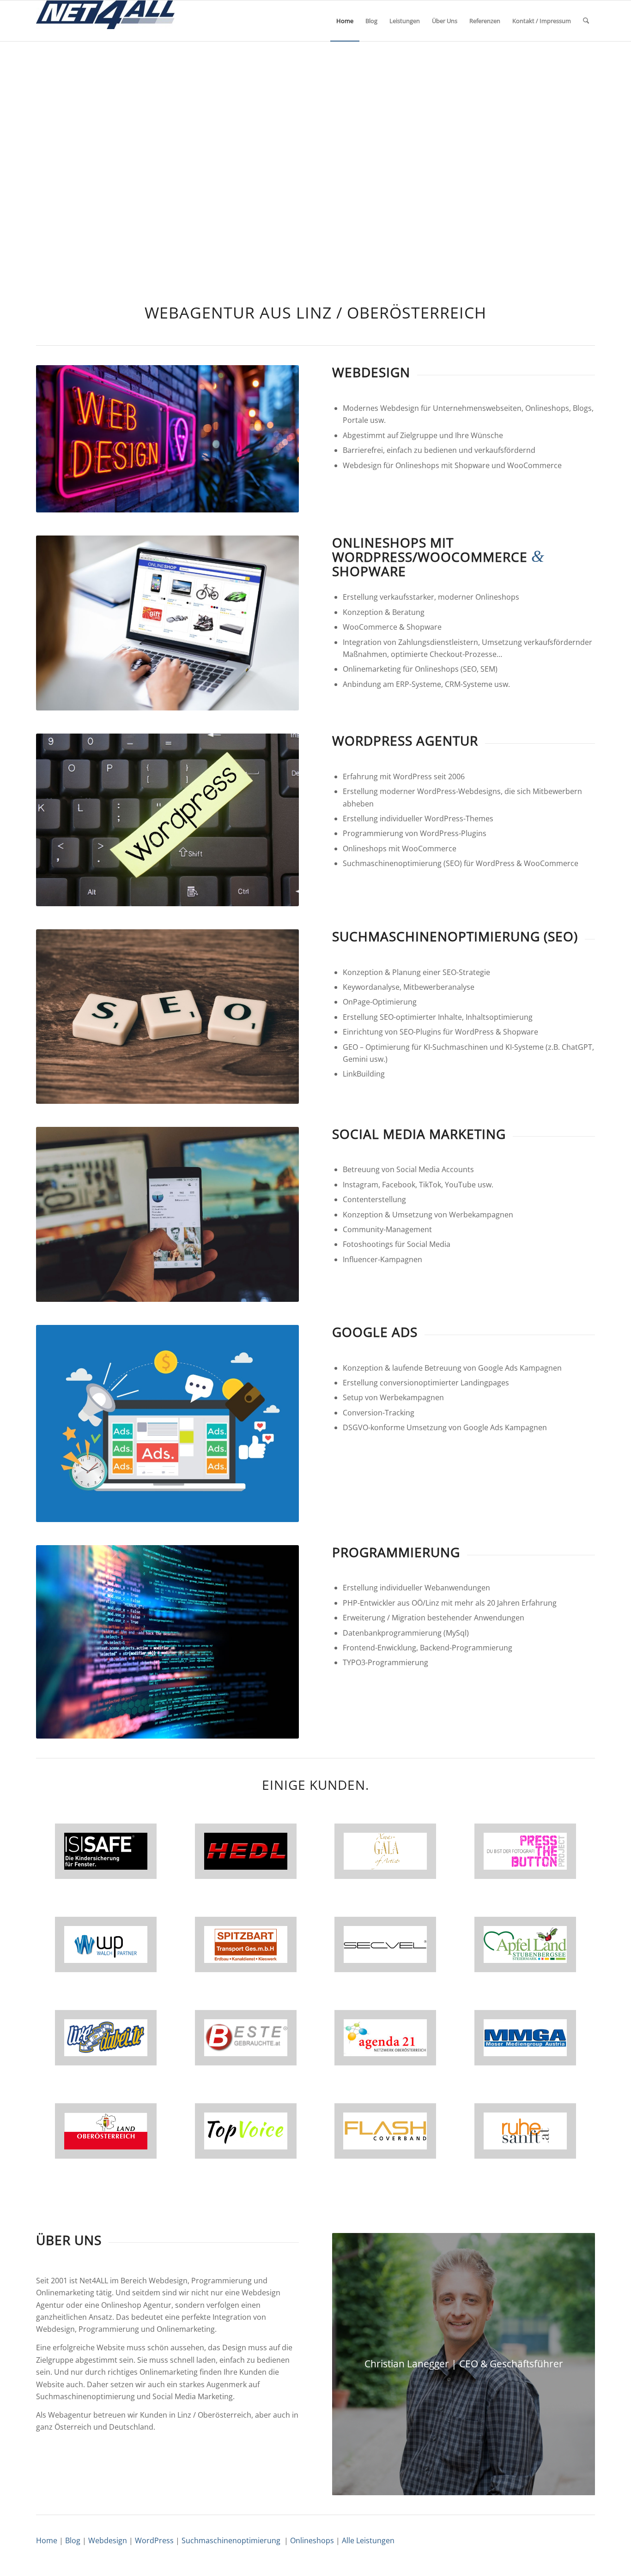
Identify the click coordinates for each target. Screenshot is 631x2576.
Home (47, 2540)
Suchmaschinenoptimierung (231, 2540)
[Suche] (586, 21)
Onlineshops (312, 2540)
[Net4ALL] (105, 21)
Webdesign (108, 2540)
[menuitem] (345, 21)
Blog (73, 2540)
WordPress (154, 2540)
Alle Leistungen (368, 2540)
